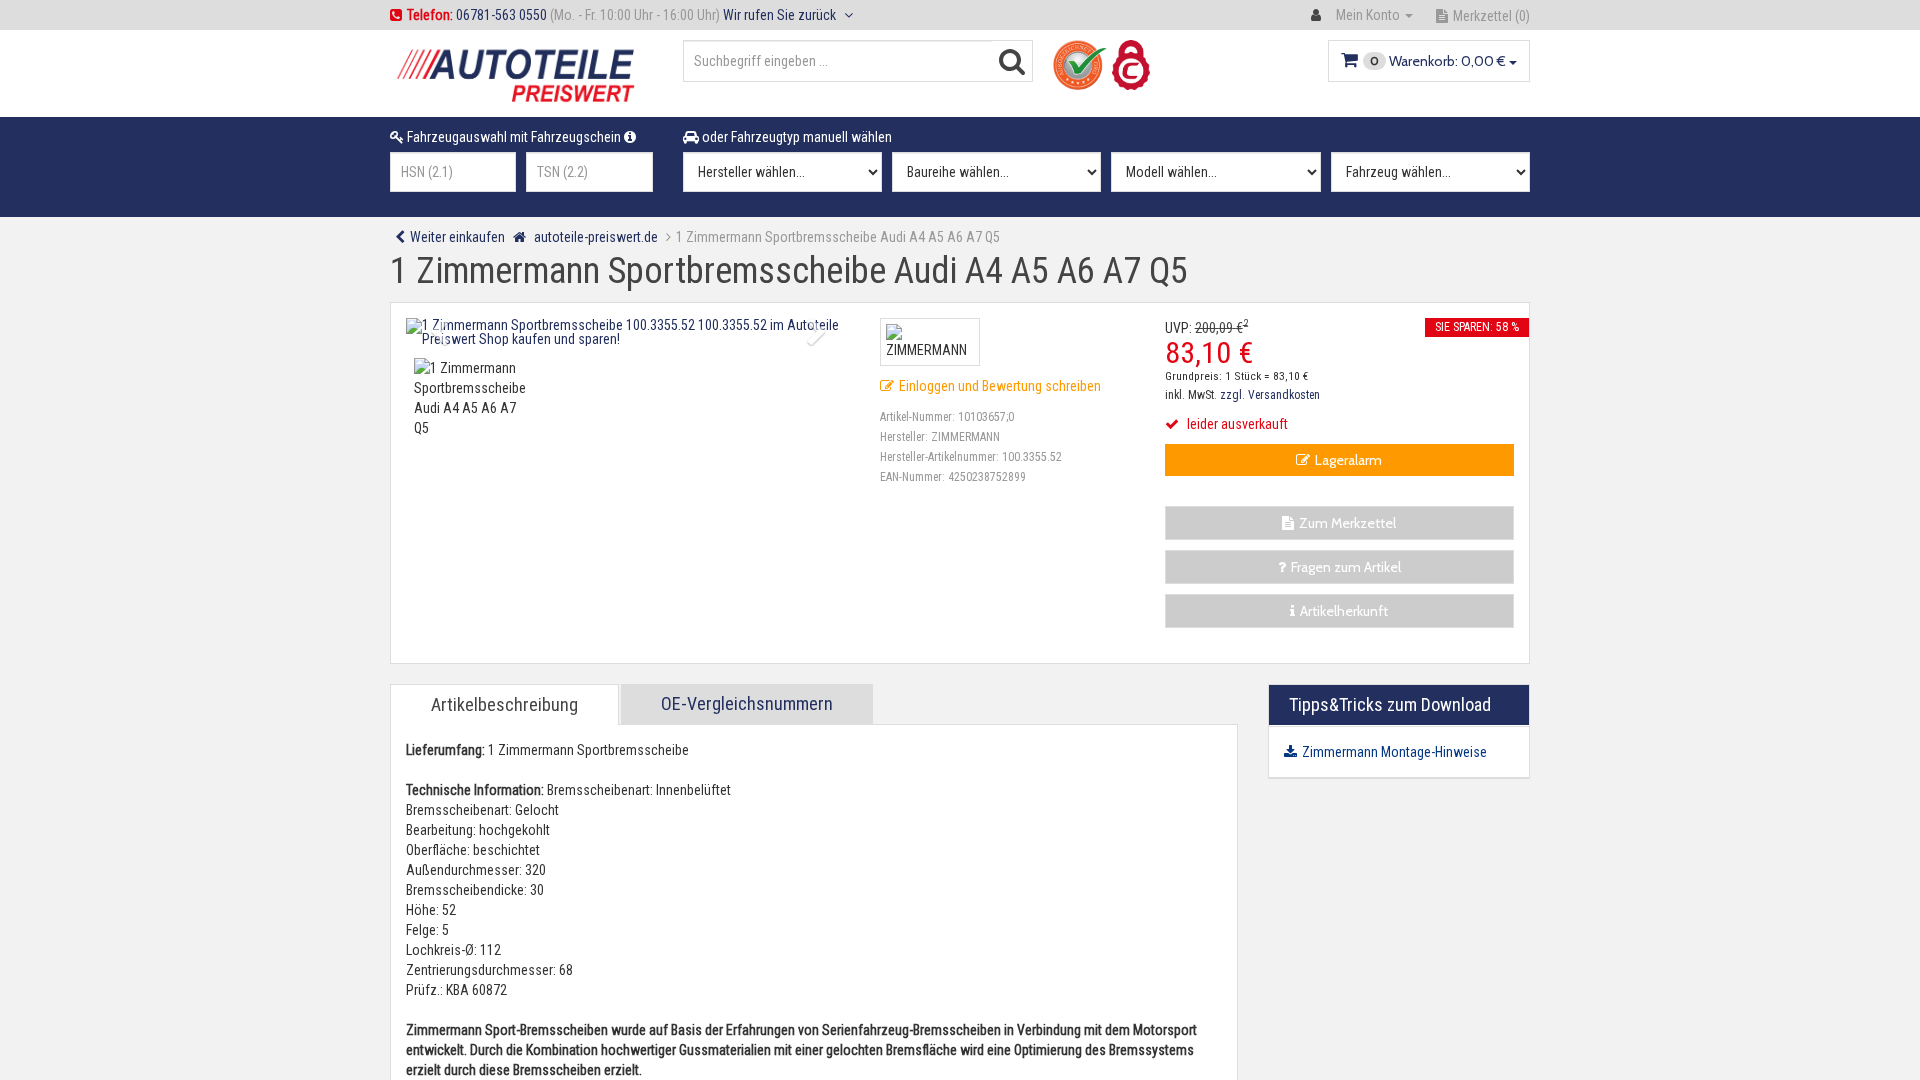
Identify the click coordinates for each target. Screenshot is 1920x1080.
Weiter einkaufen (457, 237)
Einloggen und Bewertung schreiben (1000, 386)
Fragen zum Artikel (1346, 567)
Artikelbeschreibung (504, 704)
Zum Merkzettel (1347, 523)
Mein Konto (1368, 15)
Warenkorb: (1438, 61)
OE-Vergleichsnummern (747, 703)
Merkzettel (1491, 16)
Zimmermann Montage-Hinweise (1394, 752)
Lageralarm (1348, 460)
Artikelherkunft (1344, 611)
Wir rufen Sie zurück (781, 15)
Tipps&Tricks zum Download (1390, 704)
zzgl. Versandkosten (1270, 395)
